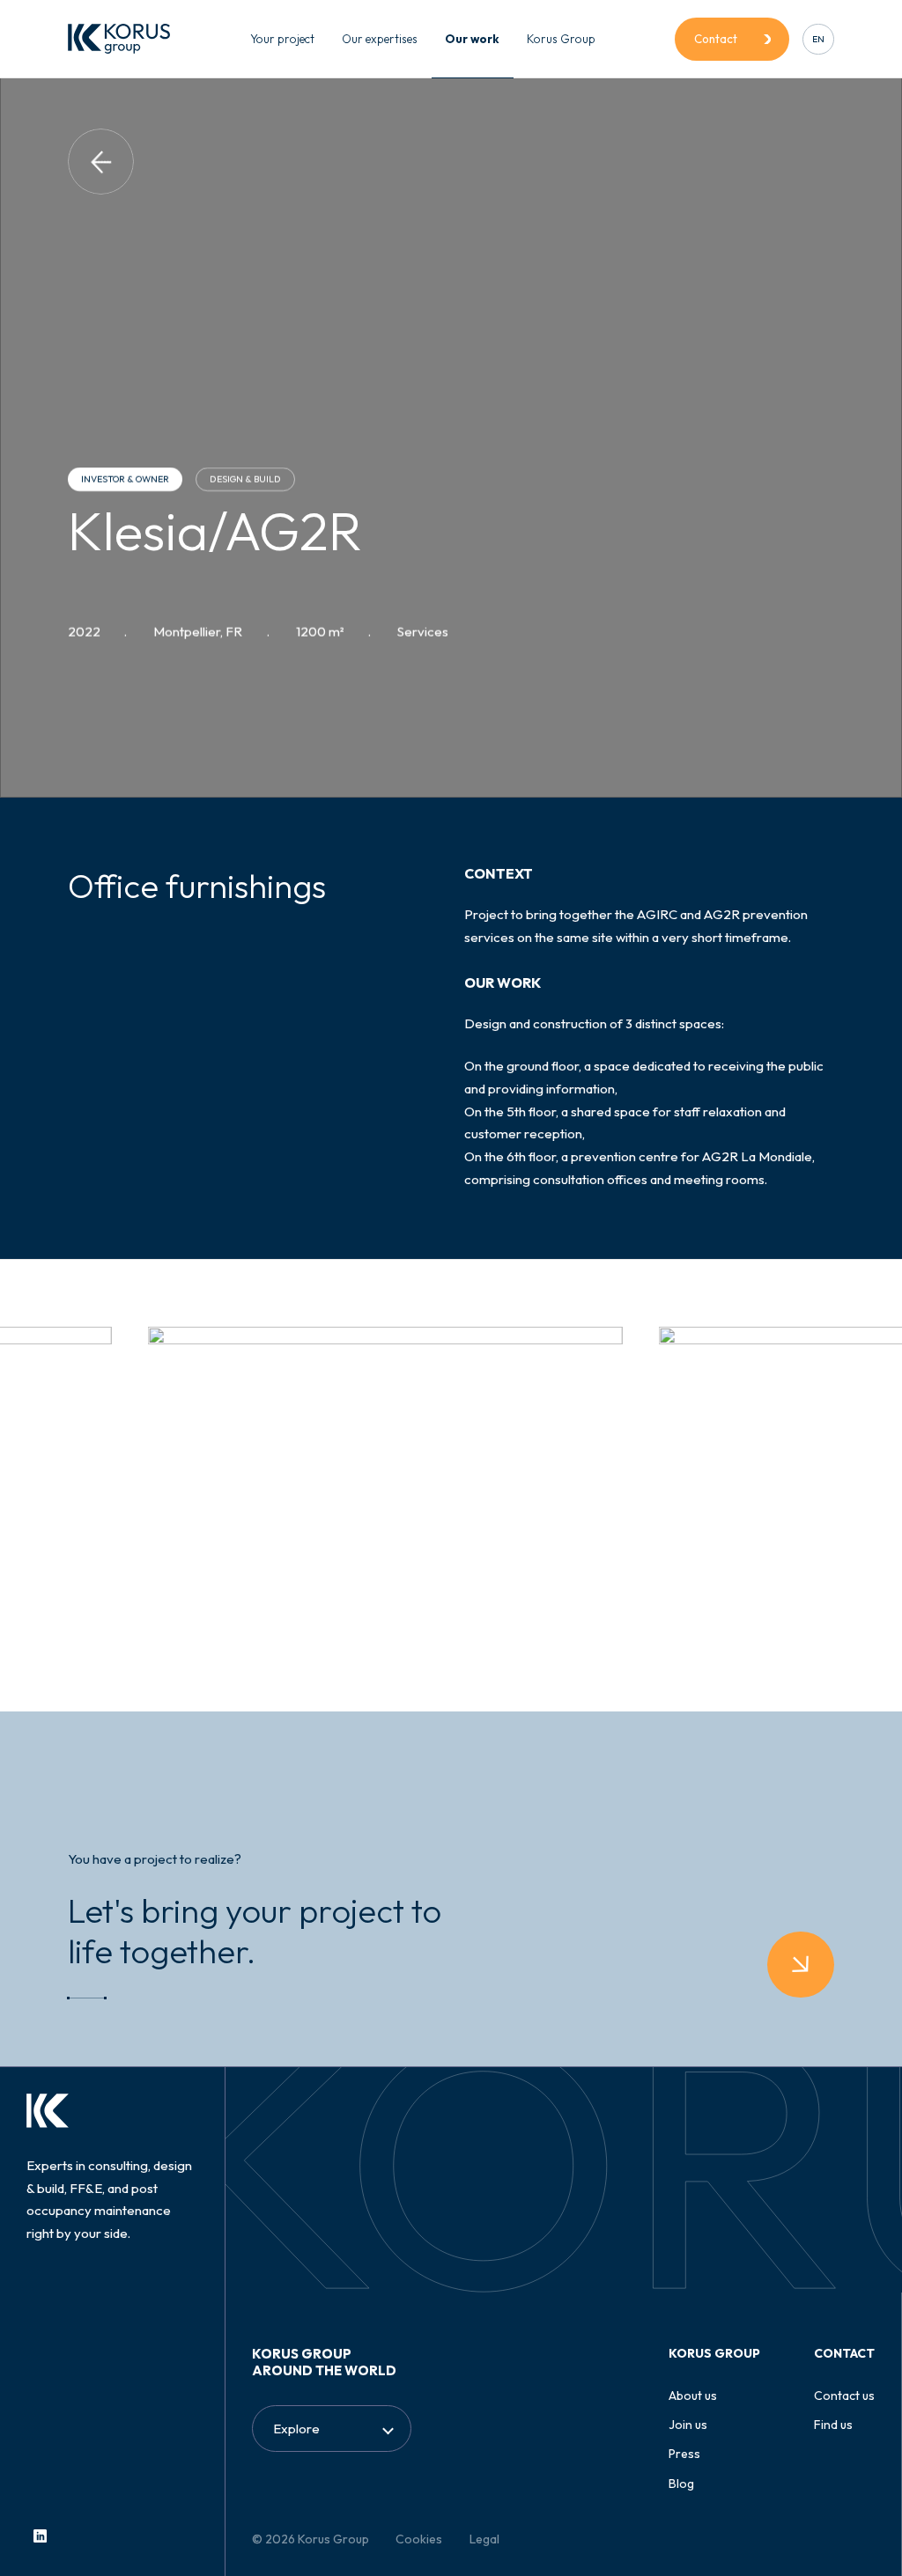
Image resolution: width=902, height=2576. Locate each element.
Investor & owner (125, 479)
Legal (484, 2539)
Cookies (419, 2539)
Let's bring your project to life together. (255, 1931)
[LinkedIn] (40, 2536)
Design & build (246, 479)
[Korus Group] (119, 39)
